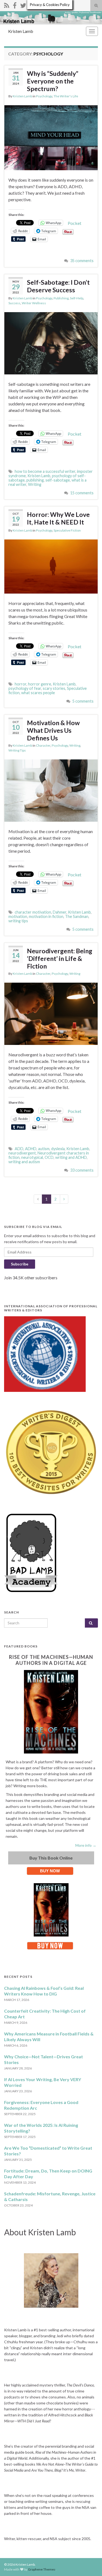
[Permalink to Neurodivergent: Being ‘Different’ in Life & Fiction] (51, 1013)
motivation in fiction (46, 916)
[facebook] (15, 4)
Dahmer (60, 912)
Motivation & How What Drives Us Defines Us (53, 730)
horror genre (40, 684)
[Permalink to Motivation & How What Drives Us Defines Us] (51, 790)
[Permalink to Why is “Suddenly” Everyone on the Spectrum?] (51, 137)
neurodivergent (22, 1153)
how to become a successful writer (45, 471)
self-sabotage (58, 480)
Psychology (44, 96)
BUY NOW (50, 1871)
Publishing (61, 298)
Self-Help (77, 298)
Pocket (75, 223)
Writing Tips (17, 750)
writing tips (18, 921)
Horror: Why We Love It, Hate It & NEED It (58, 518)
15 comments (82, 493)
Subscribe (20, 1264)
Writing (35, 484)
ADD (19, 1149)
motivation (18, 916)
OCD (49, 1157)
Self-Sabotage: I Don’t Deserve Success (58, 286)
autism (44, 1149)
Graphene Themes (42, 2569)
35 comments (82, 261)
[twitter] (23, 4)
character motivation (33, 912)
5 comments (83, 701)
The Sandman (77, 916)
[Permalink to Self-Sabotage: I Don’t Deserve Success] (51, 343)
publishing (35, 480)
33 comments (82, 1170)
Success (14, 303)
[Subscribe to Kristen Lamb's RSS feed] (7, 4)
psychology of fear (25, 688)
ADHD (31, 1149)
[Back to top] (90, 2564)
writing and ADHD (71, 1157)
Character (43, 745)
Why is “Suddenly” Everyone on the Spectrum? (53, 81)
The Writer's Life (66, 96)
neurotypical (32, 1157)
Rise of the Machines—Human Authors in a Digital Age (51, 1660)
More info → (86, 1845)
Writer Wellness (34, 303)
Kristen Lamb (21, 31)
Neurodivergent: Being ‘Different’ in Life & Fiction (60, 958)
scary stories (54, 688)
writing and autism (24, 1162)
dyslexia (58, 1149)
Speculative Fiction (67, 530)
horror (21, 684)
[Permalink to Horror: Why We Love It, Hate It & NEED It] (51, 566)
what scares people (38, 693)
